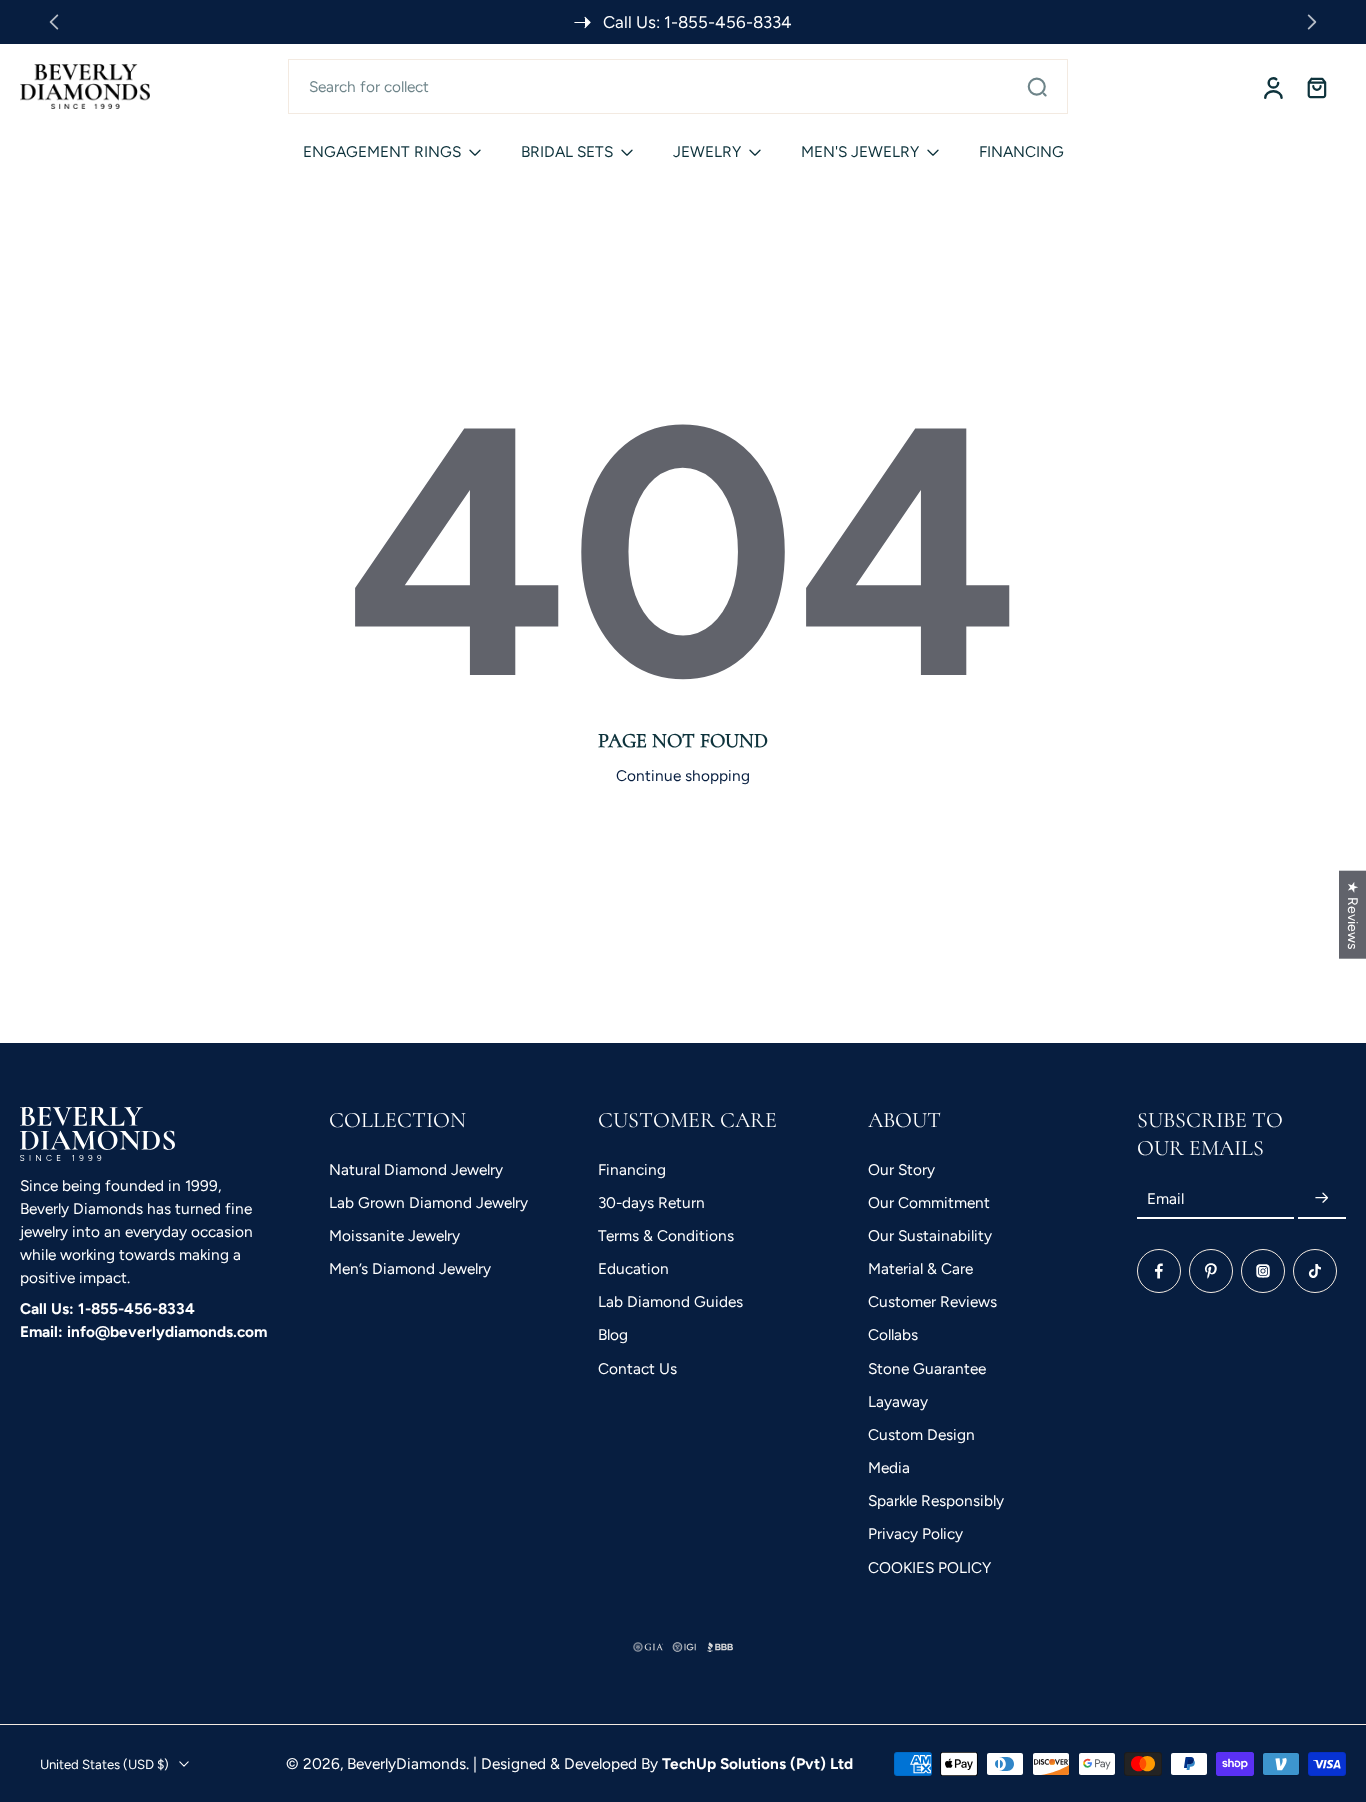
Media (889, 1467)
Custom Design (921, 1433)
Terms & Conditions (666, 1234)
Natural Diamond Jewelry (416, 1168)
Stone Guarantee (927, 1367)
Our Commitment (929, 1201)
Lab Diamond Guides (670, 1301)
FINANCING (1021, 151)
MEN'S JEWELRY (860, 151)
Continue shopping (683, 775)
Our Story (901, 1168)
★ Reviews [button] (1353, 915)
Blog (613, 1334)
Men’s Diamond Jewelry (410, 1268)
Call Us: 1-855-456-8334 (107, 1308)
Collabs (893, 1334)
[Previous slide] (54, 22)
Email (1165, 1198)
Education (633, 1268)
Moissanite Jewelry (394, 1234)
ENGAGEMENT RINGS (382, 151)
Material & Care (920, 1268)
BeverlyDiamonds (406, 1763)
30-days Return (651, 1201)
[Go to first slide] (1312, 22)
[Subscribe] (1322, 1198)
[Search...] (1037, 87)
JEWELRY (707, 151)
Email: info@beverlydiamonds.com (143, 1331)
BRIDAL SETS (567, 151)
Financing (632, 1168)
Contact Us (637, 1367)
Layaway (898, 1400)
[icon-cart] (1316, 87)
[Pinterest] (1211, 1271)
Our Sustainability (930, 1234)
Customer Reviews (932, 1301)
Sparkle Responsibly (936, 1500)
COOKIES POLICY (929, 1566)
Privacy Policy (915, 1533)
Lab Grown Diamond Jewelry (428, 1201)
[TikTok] (1315, 1271)
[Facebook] (1159, 1271)
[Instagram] (1263, 1271)
